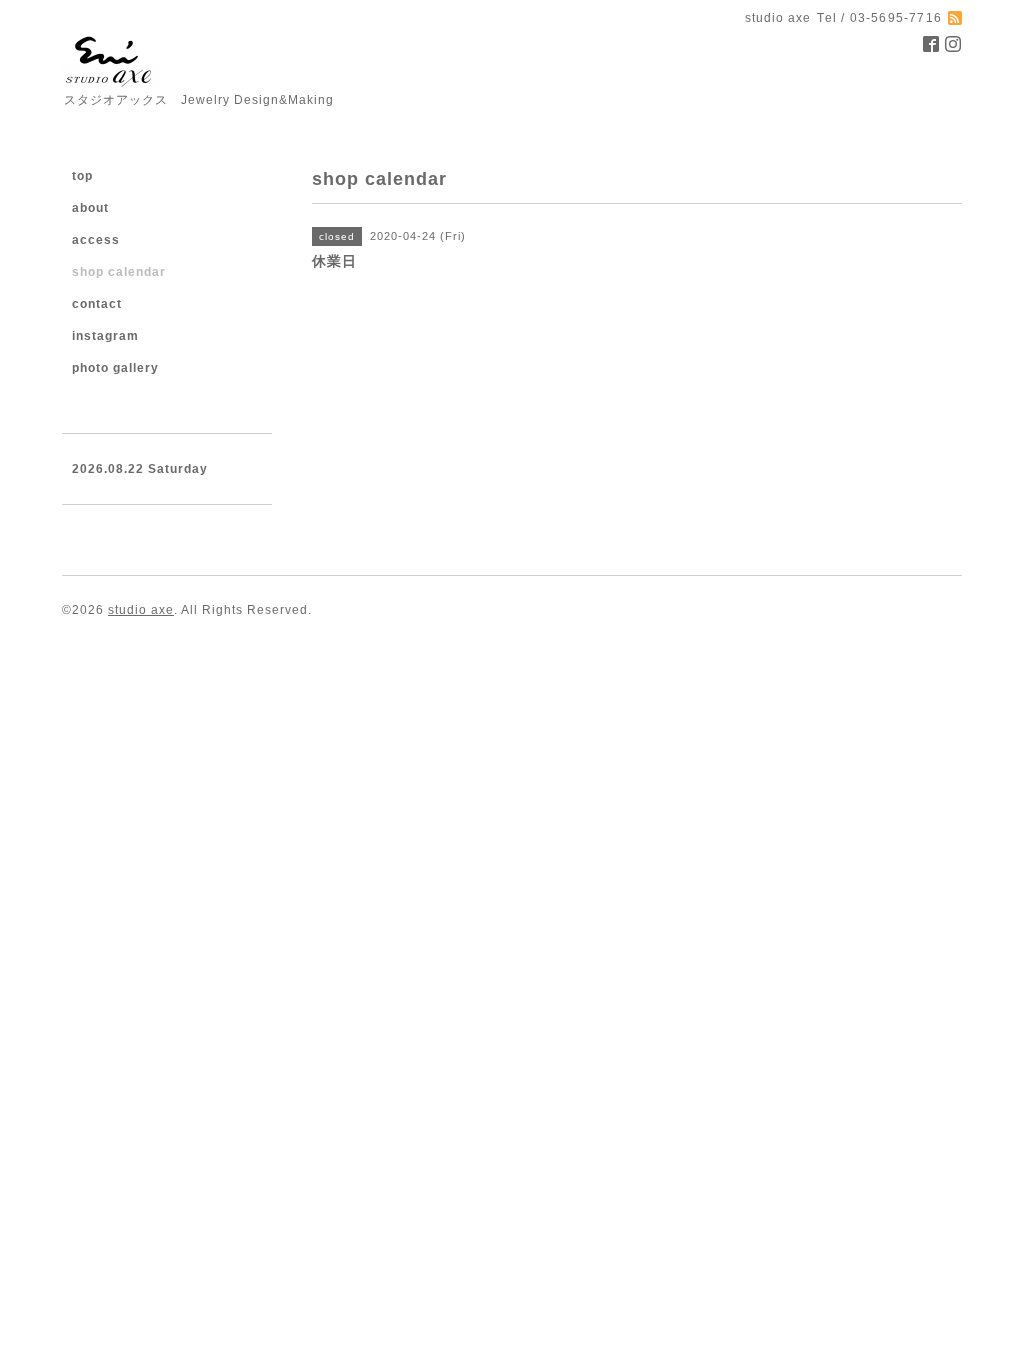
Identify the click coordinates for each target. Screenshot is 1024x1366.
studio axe (141, 610)
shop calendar (119, 272)
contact (97, 304)
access (96, 240)
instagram (105, 336)
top (82, 176)
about (90, 208)
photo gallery (115, 368)
